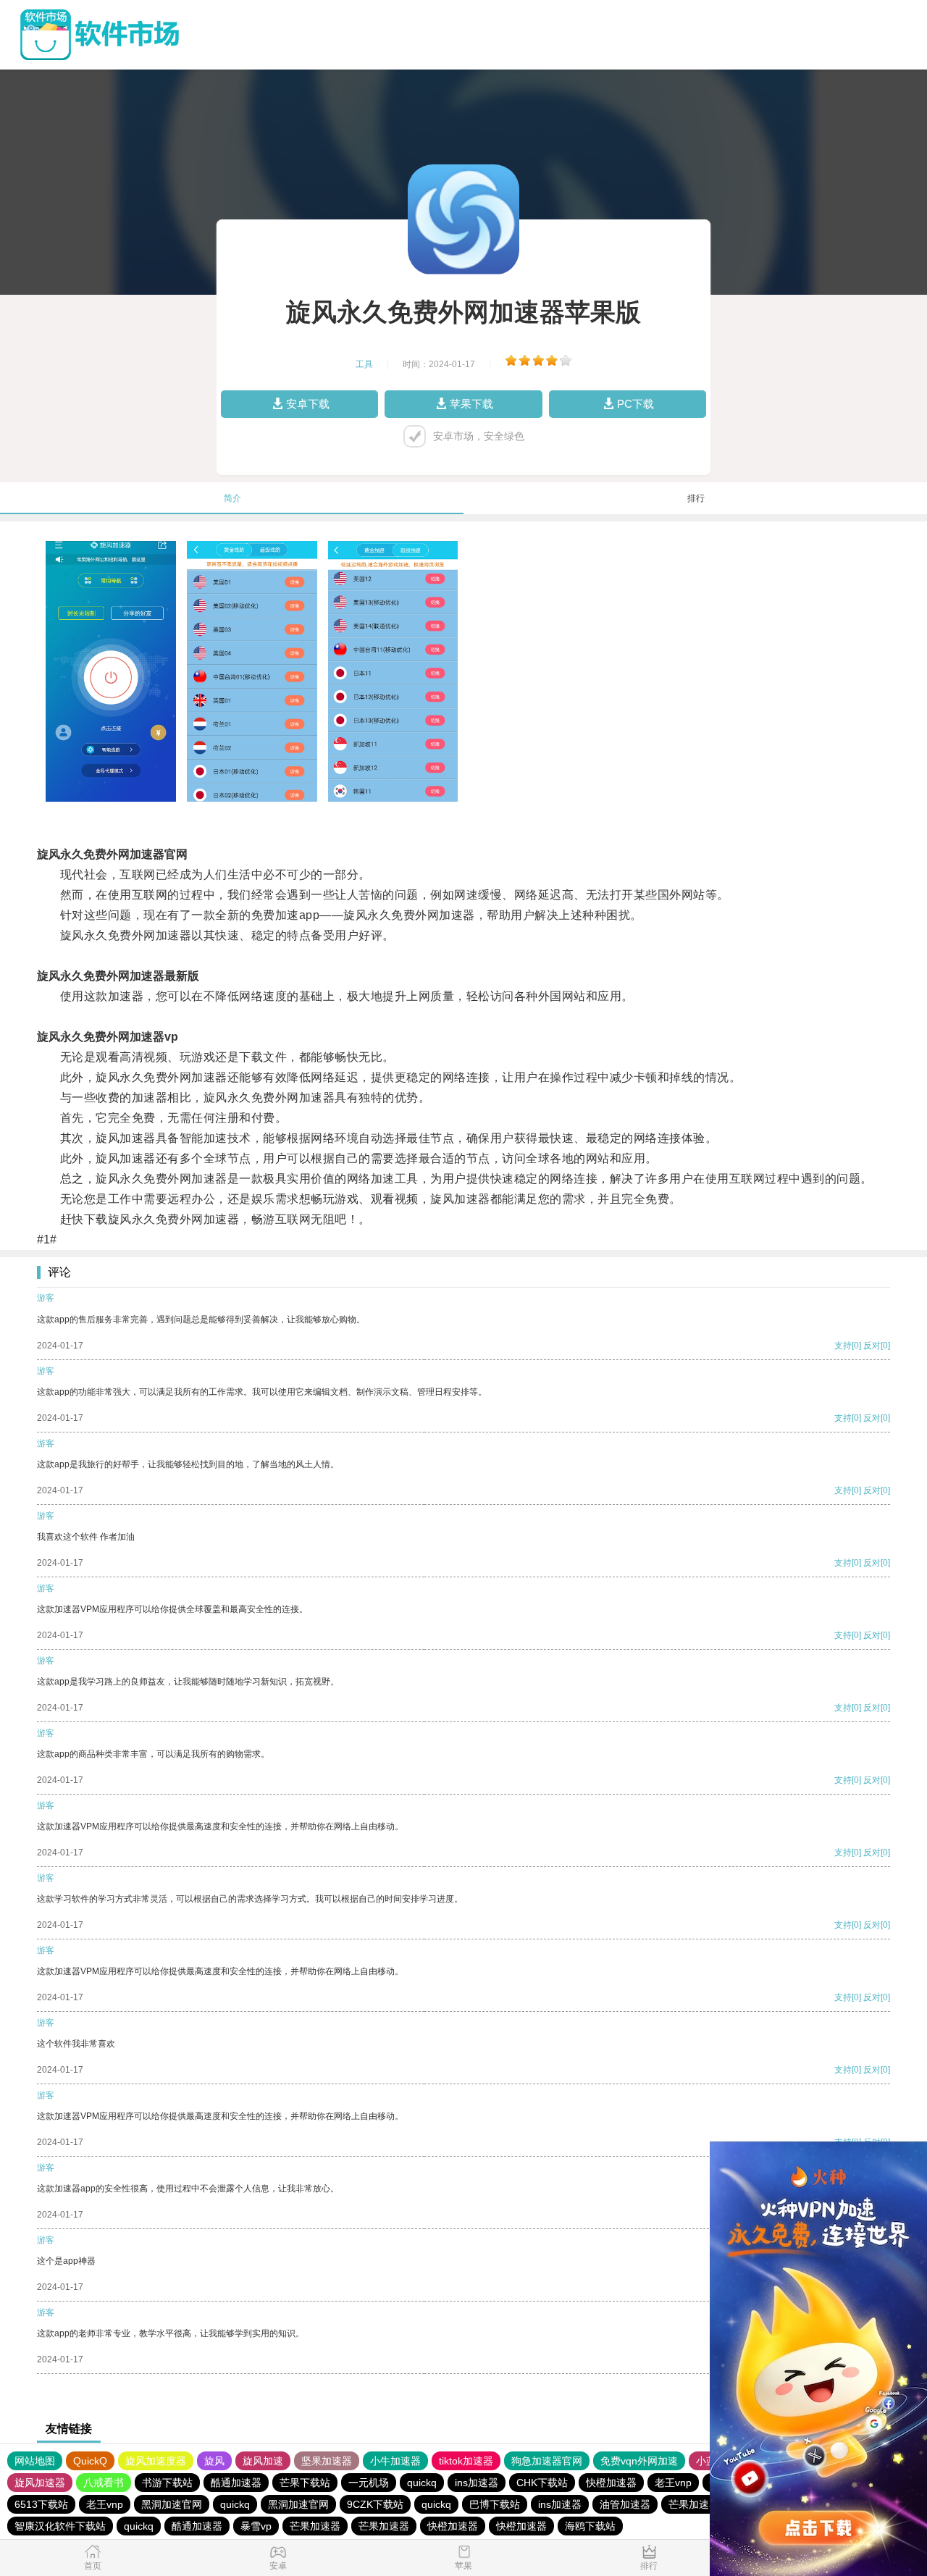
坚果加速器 (327, 2461)
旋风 (214, 2461)
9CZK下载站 (375, 2504)
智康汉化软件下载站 (60, 2526)
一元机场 (369, 2483)
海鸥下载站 (590, 2526)
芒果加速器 (694, 2504)
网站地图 (35, 2461)
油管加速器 (625, 2504)
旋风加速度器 (156, 2461)
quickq (422, 2483)
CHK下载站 (542, 2483)
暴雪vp (256, 2526)
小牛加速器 (395, 2461)
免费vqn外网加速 (639, 2461)
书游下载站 (167, 2483)
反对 (872, 1346)
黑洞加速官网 (172, 2504)
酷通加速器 (236, 2483)
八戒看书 (104, 2483)
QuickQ (90, 2461)
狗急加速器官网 (547, 2461)
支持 (843, 1346)
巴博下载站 (495, 2504)
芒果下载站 (305, 2483)
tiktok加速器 (466, 2461)
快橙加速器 (611, 2483)
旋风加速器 (40, 2483)
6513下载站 (41, 2504)
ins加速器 (477, 2483)
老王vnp (673, 2483)
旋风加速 (263, 2461)
